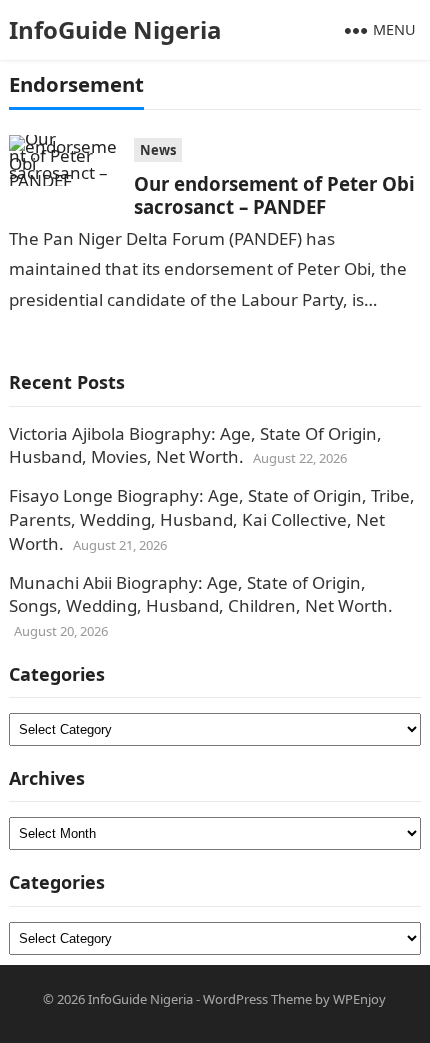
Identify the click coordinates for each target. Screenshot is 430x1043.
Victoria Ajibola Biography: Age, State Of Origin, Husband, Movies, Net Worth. (195, 445)
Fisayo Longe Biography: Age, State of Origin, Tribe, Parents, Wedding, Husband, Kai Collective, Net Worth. (212, 519)
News (158, 150)
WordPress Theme (257, 999)
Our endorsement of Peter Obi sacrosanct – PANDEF (274, 195)
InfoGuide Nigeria (115, 29)
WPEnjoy (359, 999)
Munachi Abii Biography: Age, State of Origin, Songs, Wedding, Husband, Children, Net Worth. (201, 594)
